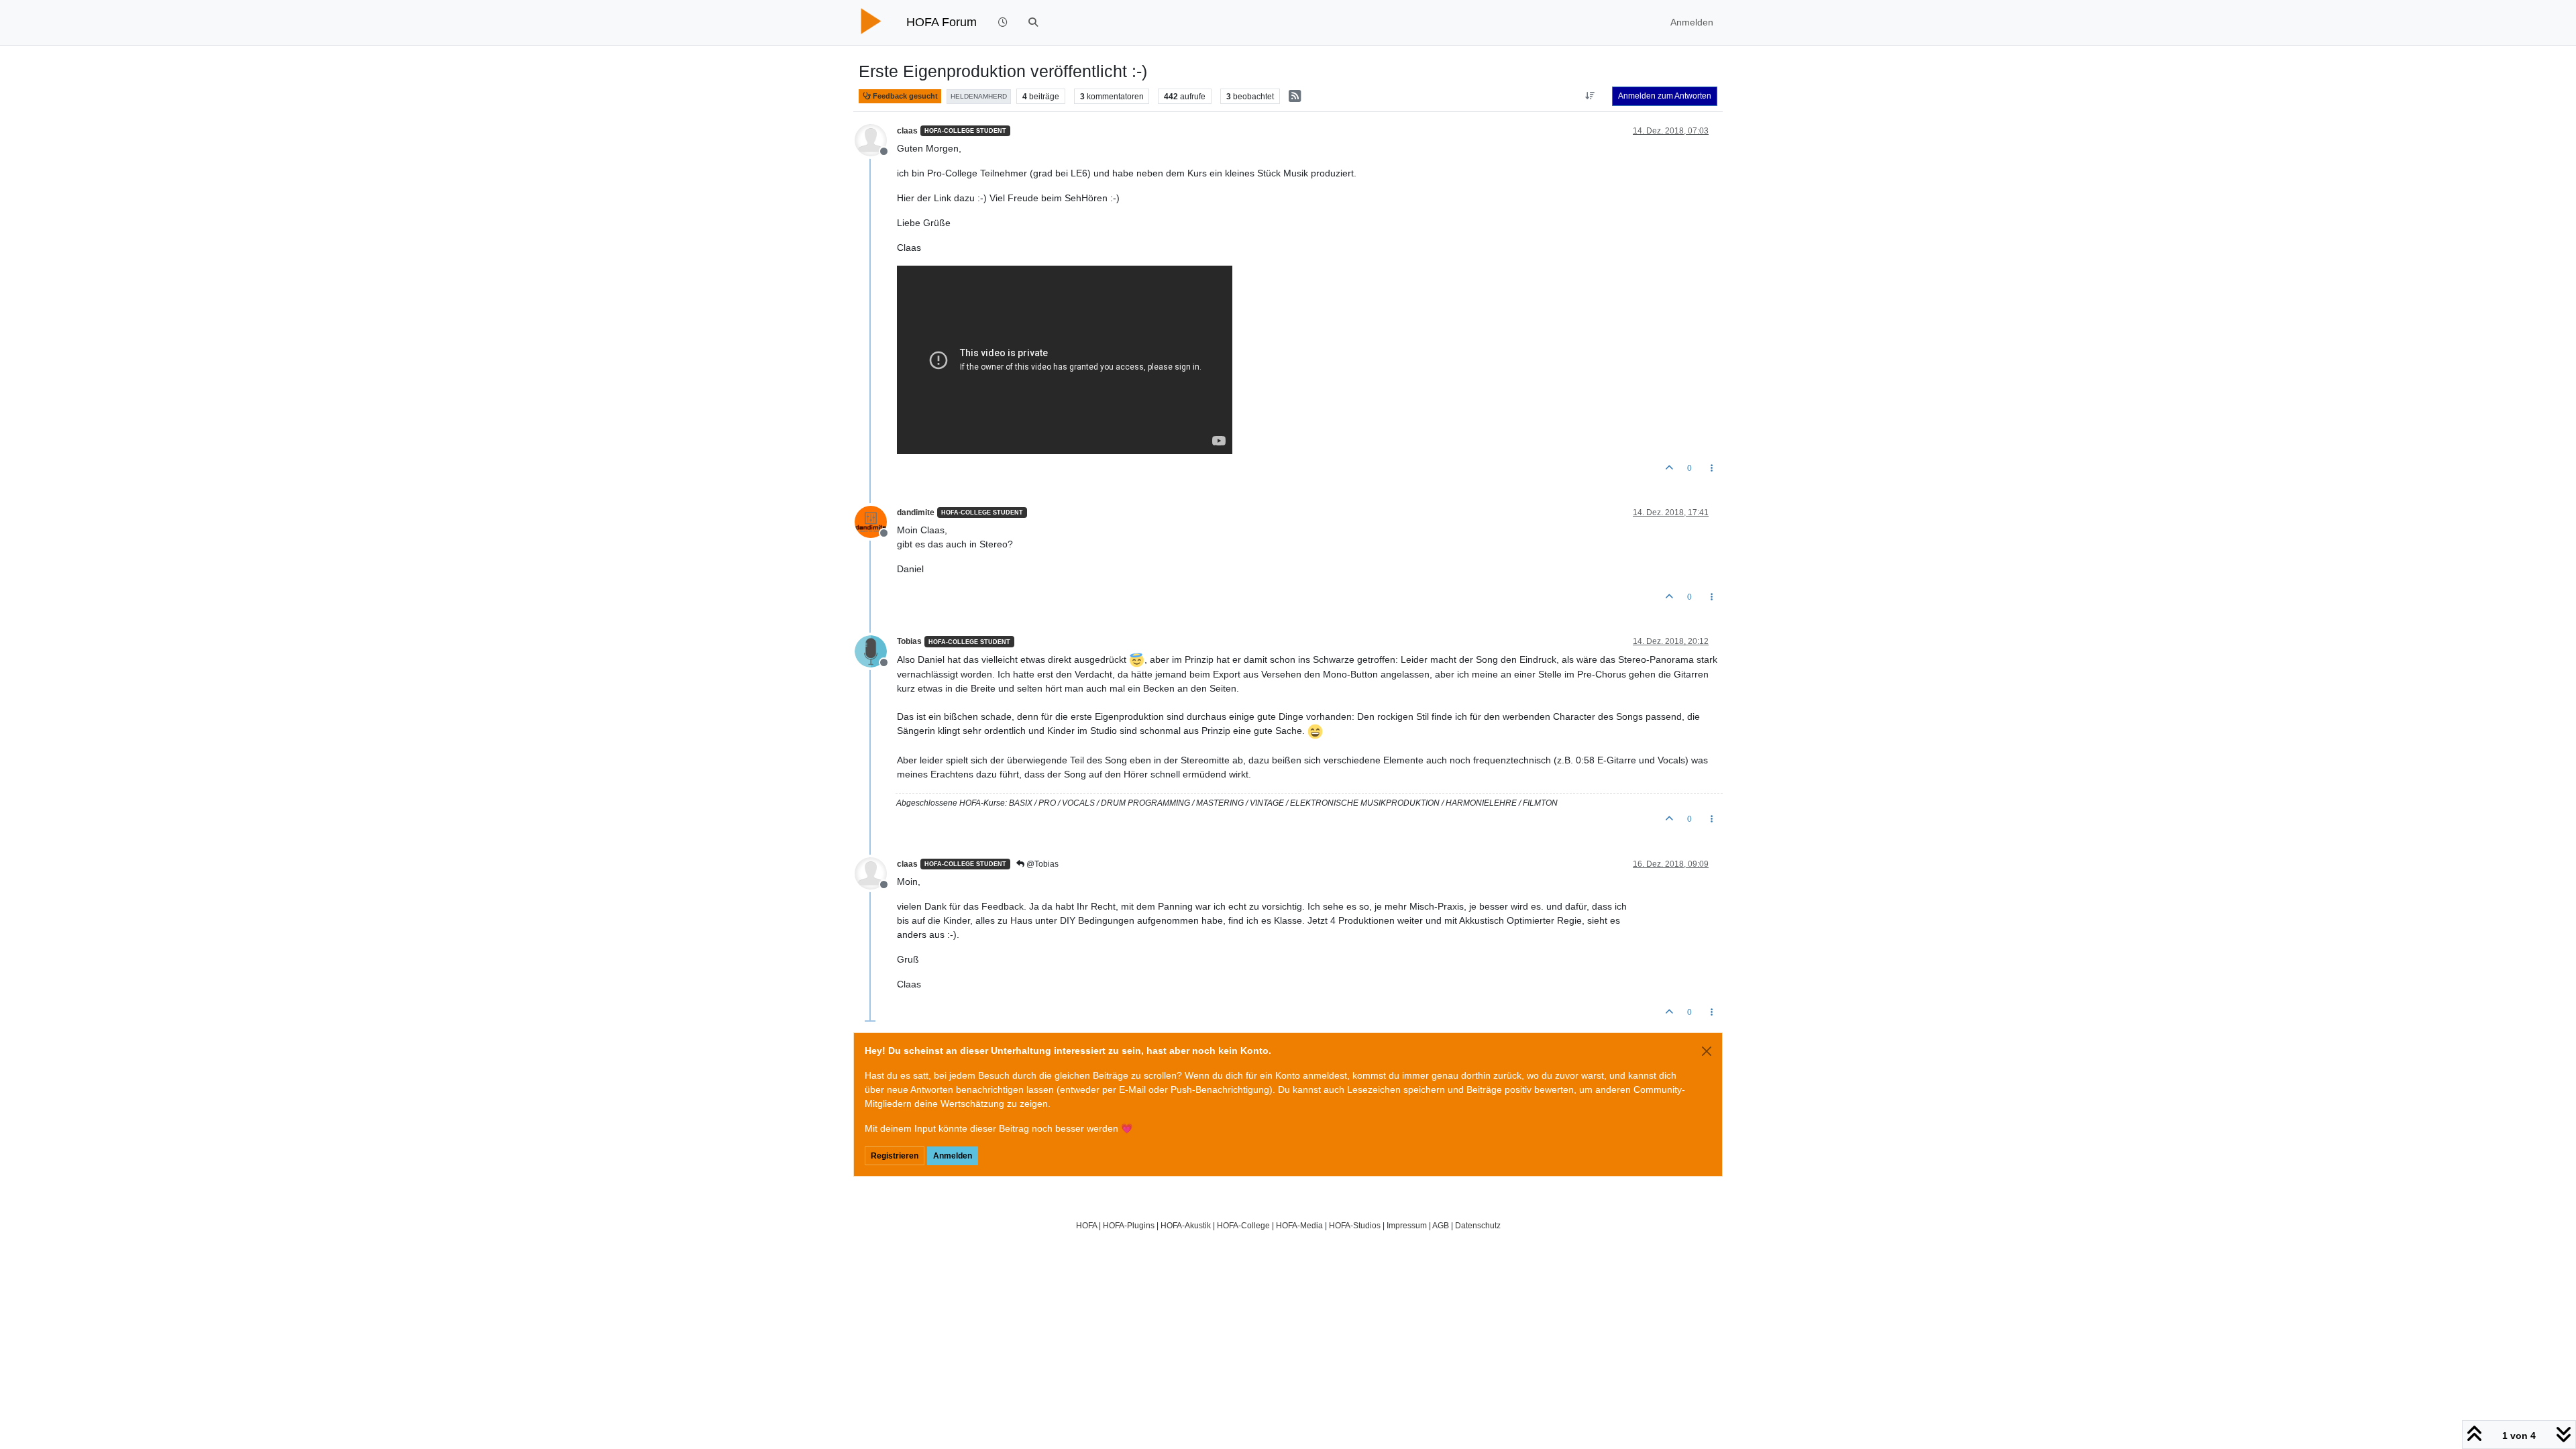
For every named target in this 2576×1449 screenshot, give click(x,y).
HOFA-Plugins (1129, 1225)
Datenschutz (1478, 1225)
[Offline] (876, 139)
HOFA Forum (942, 22)
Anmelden (953, 1156)
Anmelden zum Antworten (1665, 96)
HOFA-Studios (1355, 1225)
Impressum (1407, 1225)
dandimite (916, 513)
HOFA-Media (1299, 1225)
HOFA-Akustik (1186, 1225)
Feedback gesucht (904, 96)
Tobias (909, 641)
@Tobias (1041, 864)
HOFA (1086, 1225)
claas (907, 131)
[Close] (1707, 1051)
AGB (1441, 1225)
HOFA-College (1243, 1225)
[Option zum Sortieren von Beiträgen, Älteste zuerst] (1590, 96)
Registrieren (895, 1156)
